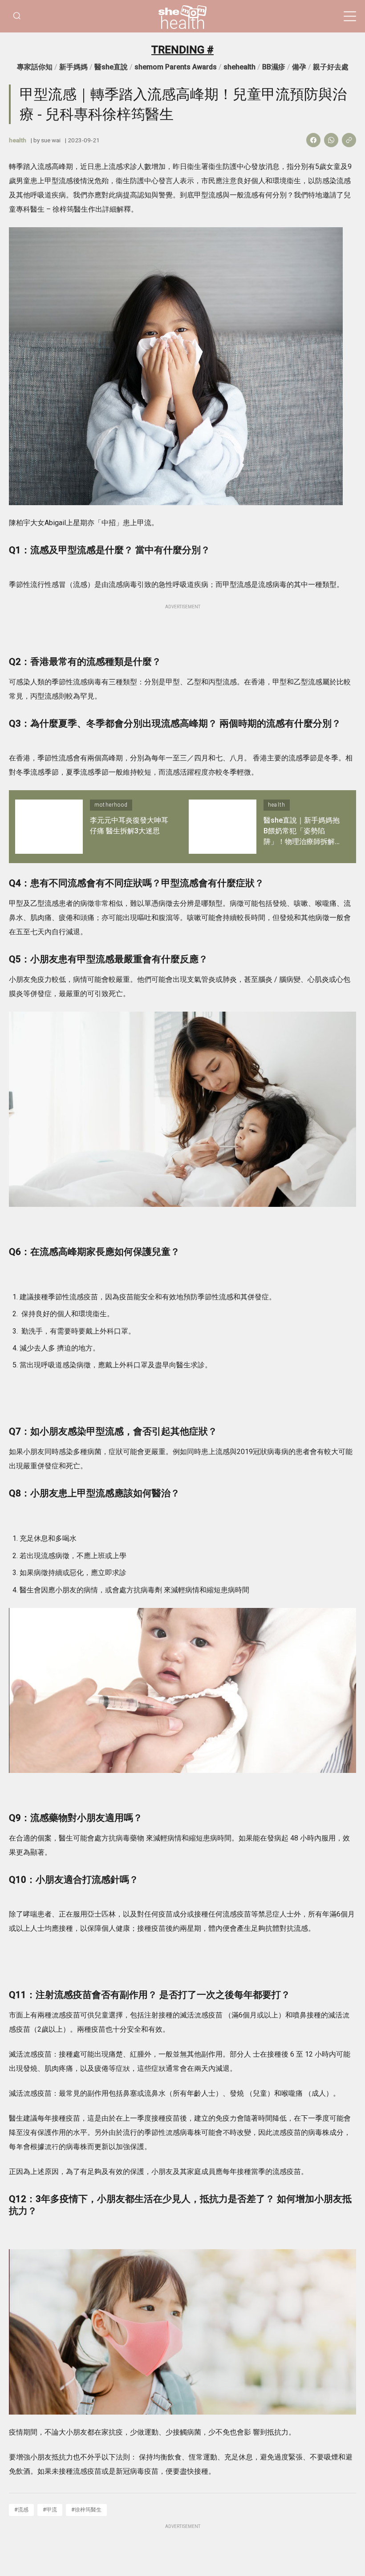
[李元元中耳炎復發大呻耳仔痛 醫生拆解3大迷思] (49, 826)
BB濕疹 (274, 67)
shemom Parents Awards (176, 67)
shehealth (239, 67)
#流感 (21, 2510)
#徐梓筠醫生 (86, 2510)
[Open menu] (350, 16)
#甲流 (50, 2510)
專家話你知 (35, 67)
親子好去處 (331, 67)
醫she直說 (111, 67)
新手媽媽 (73, 67)
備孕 (299, 67)
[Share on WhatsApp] (331, 140)
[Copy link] (349, 140)
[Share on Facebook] (313, 140)
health (182, 23)
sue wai (51, 140)
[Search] (17, 16)
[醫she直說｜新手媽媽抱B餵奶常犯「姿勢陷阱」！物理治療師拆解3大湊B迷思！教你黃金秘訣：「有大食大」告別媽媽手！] (223, 826)
